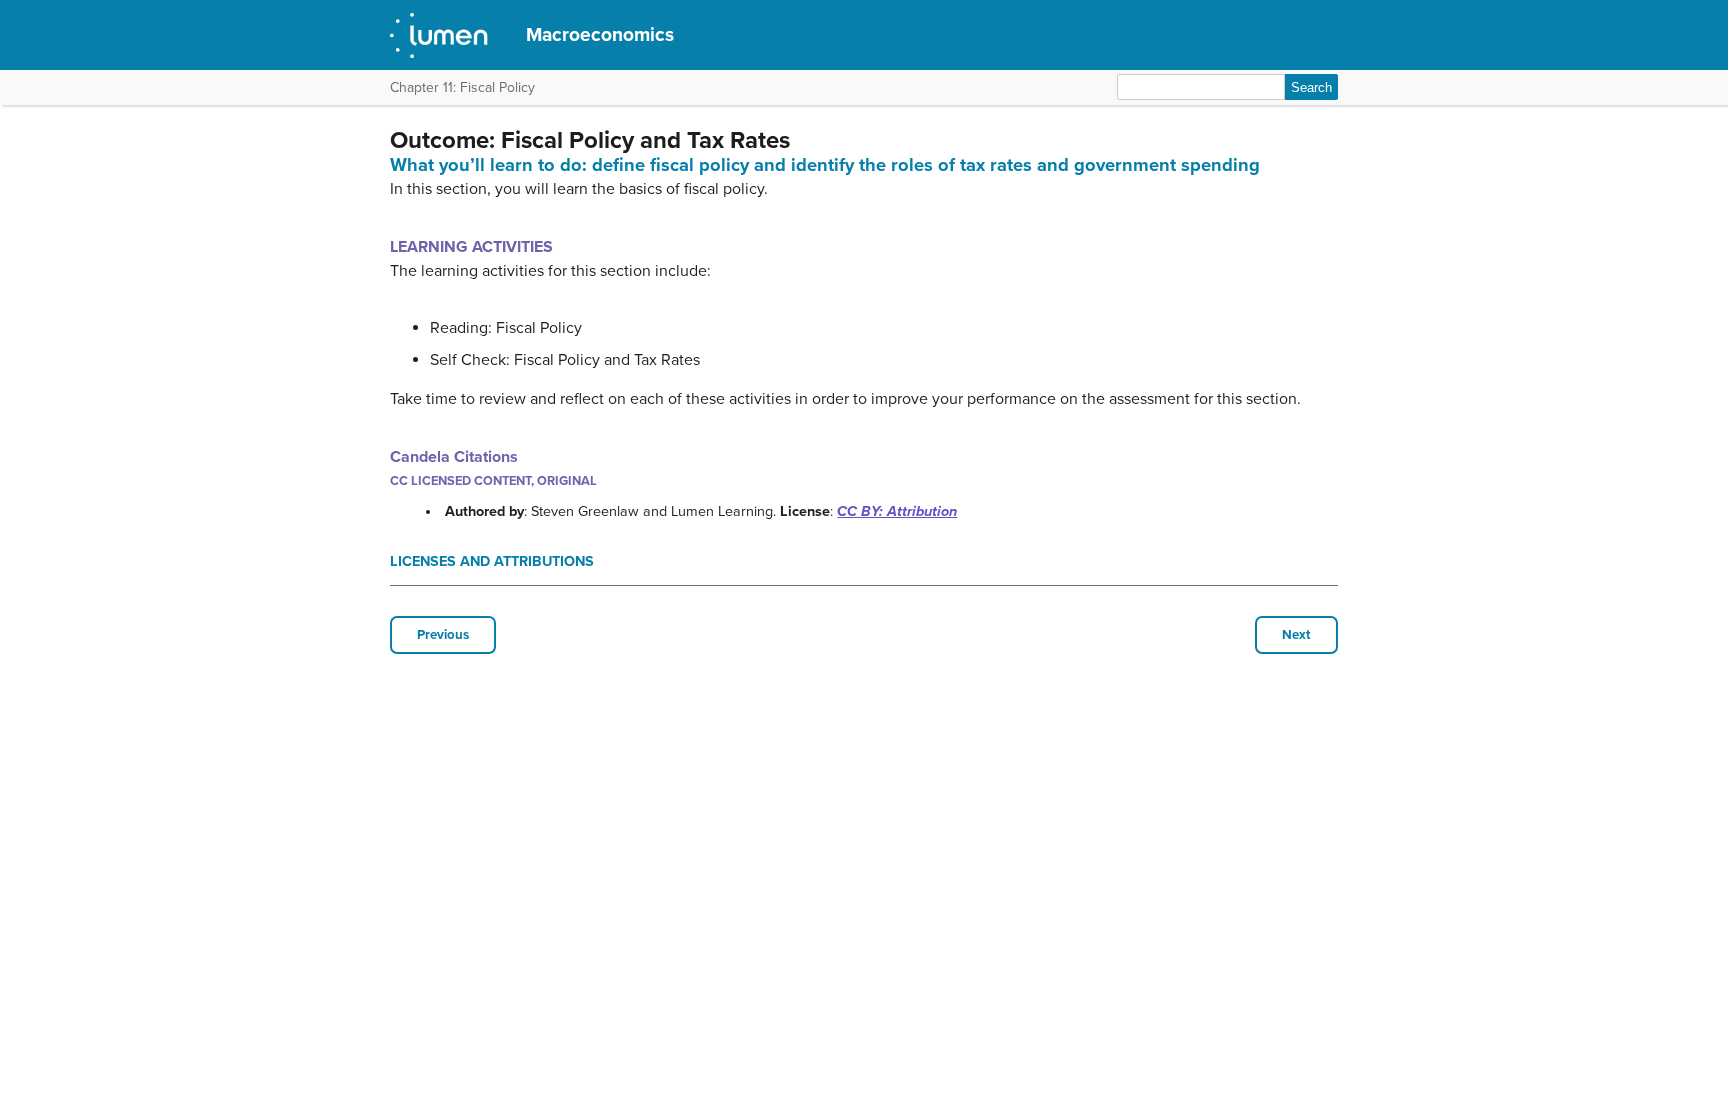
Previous (443, 635)
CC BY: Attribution (897, 511)
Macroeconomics (600, 34)
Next (1296, 635)
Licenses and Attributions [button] (492, 561)
